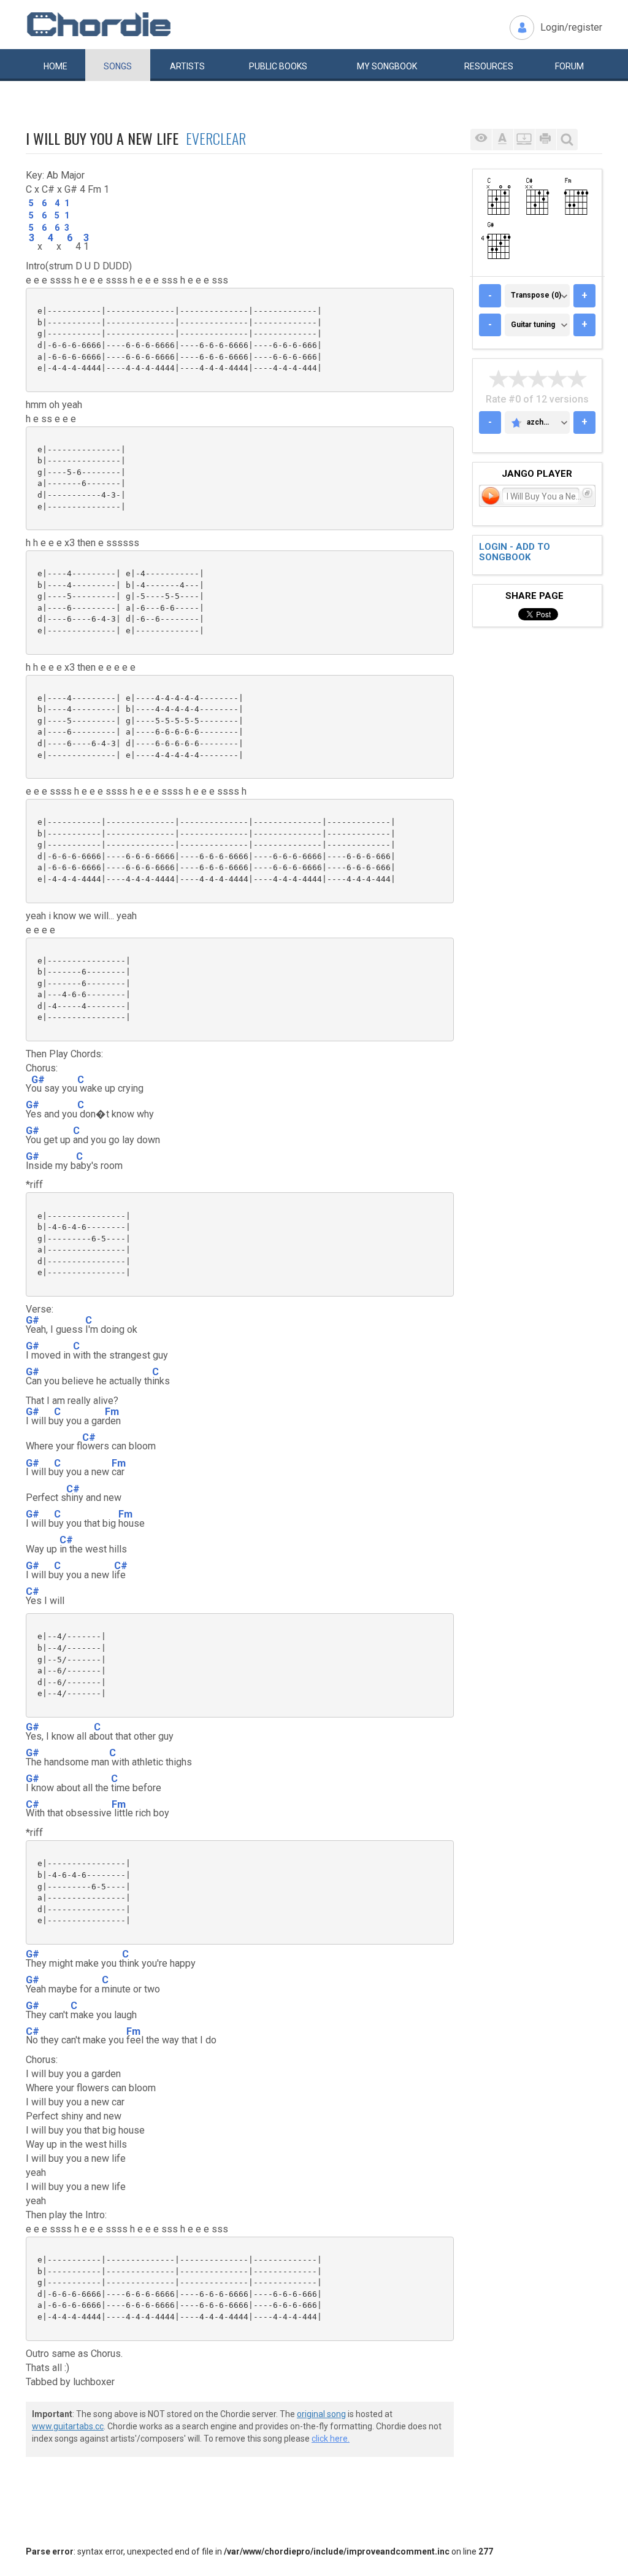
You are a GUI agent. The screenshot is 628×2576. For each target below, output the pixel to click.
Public (278, 66)
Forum (569, 66)
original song (321, 2414)
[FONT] (503, 140)
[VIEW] (481, 140)
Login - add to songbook (515, 552)
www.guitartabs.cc (68, 2426)
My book (387, 66)
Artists (187, 66)
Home (56, 66)
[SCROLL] (524, 140)
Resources (489, 66)
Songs (118, 66)
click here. (331, 2439)
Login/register (571, 27)
